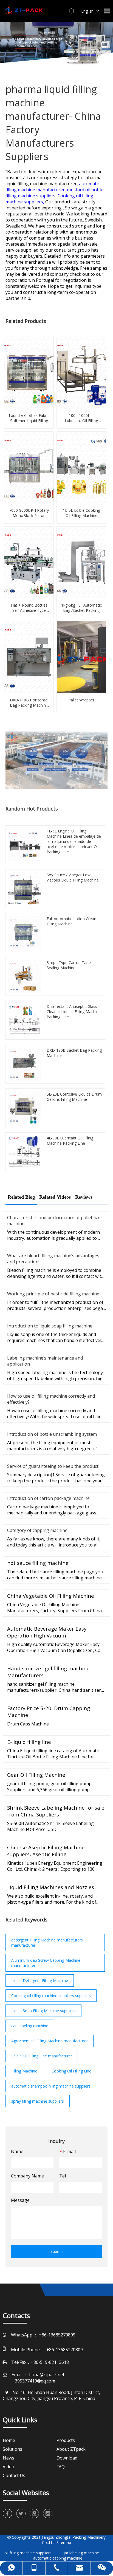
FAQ (61, 2467)
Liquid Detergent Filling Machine (40, 1981)
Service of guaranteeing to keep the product (53, 1466)
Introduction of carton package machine (48, 1498)
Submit (57, 2251)
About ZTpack (71, 2449)
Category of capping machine (37, 1530)
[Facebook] (7, 2514)
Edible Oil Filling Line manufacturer (42, 2056)
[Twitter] (21, 2514)
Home (9, 2440)
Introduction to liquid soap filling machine (50, 1326)
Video (9, 2467)
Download (67, 2458)
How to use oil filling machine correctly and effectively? (51, 1399)
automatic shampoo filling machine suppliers (51, 2086)
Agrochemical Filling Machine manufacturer (50, 2041)
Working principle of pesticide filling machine (53, 1294)
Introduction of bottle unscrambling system (52, 1434)
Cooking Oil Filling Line (71, 2071)
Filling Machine (24, 2071)
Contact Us (14, 2475)
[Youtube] (34, 2514)
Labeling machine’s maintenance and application (45, 1361)
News (9, 2458)
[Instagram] (48, 2514)
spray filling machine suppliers (38, 2101)
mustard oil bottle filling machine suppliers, (55, 193)
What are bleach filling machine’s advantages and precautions (53, 1259)
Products (66, 2440)
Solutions (12, 2449)
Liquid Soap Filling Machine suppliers (43, 2011)
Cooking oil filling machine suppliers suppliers (51, 1996)
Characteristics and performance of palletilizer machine (55, 1221)
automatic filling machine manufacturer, (53, 187)
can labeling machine (30, 2026)
